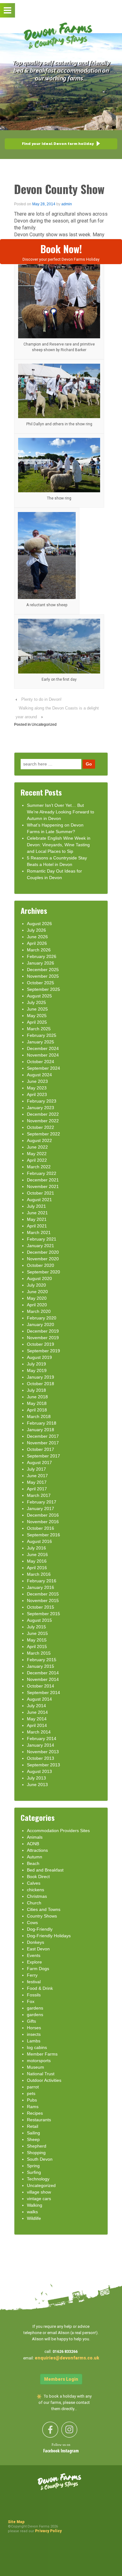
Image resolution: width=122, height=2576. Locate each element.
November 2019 (43, 1338)
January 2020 (41, 1324)
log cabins (37, 2047)
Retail (33, 2126)
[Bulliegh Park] (59, 390)
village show (39, 2192)
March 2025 (39, 1029)
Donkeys (36, 1942)
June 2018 (37, 1397)
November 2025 (43, 976)
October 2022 (41, 1127)
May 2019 (37, 1370)
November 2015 (43, 1600)
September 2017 (43, 1456)
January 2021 (41, 1246)
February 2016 (42, 1581)
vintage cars (39, 2199)
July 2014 (36, 1706)
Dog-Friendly (40, 1929)
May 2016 (37, 1561)
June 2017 (37, 1476)
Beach (33, 1863)
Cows (32, 1923)
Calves (34, 1883)
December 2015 (43, 1594)
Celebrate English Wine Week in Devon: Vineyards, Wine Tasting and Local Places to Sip (59, 845)
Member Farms (42, 2054)
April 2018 (37, 1410)
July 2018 (36, 1390)
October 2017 (41, 1449)
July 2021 (36, 1206)
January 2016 (41, 1587)
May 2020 (37, 1298)
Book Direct (38, 1877)
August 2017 (39, 1462)
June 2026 (37, 937)
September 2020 (43, 1272)
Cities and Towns (44, 1909)
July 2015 (36, 1627)
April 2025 (37, 1022)
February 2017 (42, 1502)
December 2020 (43, 1252)
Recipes (35, 2113)
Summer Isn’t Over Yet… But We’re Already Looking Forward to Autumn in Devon (61, 812)
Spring (33, 2166)
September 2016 (43, 1535)
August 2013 (39, 1771)
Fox (31, 2001)
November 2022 (43, 1121)
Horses (34, 2028)
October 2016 (41, 1528)
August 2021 (39, 1200)
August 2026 (39, 924)
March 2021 (39, 1232)
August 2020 (39, 1278)
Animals (35, 1837)
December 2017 (43, 1436)
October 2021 (41, 1193)
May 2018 (37, 1403)
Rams (33, 2107)
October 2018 (41, 1384)
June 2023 (37, 1081)
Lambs (34, 2041)
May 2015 (37, 1640)
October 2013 (41, 1758)
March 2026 (39, 950)
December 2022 (43, 1114)
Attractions (37, 1850)
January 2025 (41, 1042)
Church (34, 1903)
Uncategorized (44, 725)
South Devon (40, 2159)
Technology (38, 2179)
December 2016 (43, 1515)
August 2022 (39, 1140)
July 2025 (36, 1002)
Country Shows (42, 1916)
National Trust (41, 2074)
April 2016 (37, 1568)
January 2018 (41, 1430)
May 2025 (37, 1016)
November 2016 (43, 1522)
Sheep (33, 2139)
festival (34, 1982)
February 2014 (42, 1739)
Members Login (61, 2379)
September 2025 (43, 989)
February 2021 (42, 1239)
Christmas (37, 1896)
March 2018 (39, 1416)
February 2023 (42, 1101)
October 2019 (41, 1344)
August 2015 (39, 1620)
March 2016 (39, 1574)
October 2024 (41, 1062)
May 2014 (37, 1719)
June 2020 (37, 1292)
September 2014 (43, 1693)
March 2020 (39, 1311)
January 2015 (41, 1666)
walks (32, 2212)
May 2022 (37, 1154)
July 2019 (36, 1364)
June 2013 (37, 1785)
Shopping (36, 2153)
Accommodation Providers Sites (58, 1831)
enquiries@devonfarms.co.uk (67, 2358)
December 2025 (43, 970)
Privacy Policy (48, 2531)
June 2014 (37, 1712)
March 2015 (39, 1653)
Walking (35, 2205)
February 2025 (42, 1035)
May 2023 (37, 1088)
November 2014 (43, 1679)
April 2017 (37, 1489)
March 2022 (39, 1167)
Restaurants (39, 2120)
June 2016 (37, 1554)
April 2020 (37, 1305)
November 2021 (43, 1186)
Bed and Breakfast (45, 1870)
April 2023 (37, 1094)
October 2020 (41, 1265)
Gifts (31, 2021)
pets (31, 2093)
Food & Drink (40, 1988)
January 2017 (41, 1508)
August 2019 (39, 1357)
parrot (33, 2087)
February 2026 (42, 956)
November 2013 (43, 1752)
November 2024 (43, 1055)
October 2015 (41, 1607)
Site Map (16, 2522)
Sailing (33, 2133)
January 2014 (41, 1745)
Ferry (32, 1975)
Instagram (70, 2451)
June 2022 (37, 1147)
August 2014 (39, 1699)
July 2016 (36, 1548)
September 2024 (43, 1068)
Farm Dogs (38, 1969)
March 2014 (39, 1732)
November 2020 (43, 1259)
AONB (33, 1844)
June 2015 (37, 1633)
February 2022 (42, 1173)
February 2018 (42, 1423)
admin (67, 204)
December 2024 (43, 1048)
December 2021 (43, 1180)
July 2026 (36, 930)
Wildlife (34, 2218)
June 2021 (37, 1213)
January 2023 (41, 1108)
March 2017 (39, 1495)
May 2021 (37, 1219)
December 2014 (43, 1673)
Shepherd (37, 2146)
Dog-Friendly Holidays (49, 1936)
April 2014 (37, 1725)
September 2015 (43, 1614)
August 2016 (39, 1541)
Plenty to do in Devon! (41, 699)
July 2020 (36, 1285)
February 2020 (42, 1318)
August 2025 (39, 996)
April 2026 (37, 943)
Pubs (32, 2100)
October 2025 (41, 983)
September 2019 (43, 1351)
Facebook (52, 2451)
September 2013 (43, 1765)
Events (34, 1955)
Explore (34, 1962)
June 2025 (37, 1009)
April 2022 (37, 1160)
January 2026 (41, 963)
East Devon (38, 1949)
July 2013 (36, 1778)
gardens (35, 2008)
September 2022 (43, 1134)
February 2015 (42, 1660)
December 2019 (43, 1331)
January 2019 (41, 1377)
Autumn (35, 1857)
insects (34, 2034)
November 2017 (43, 1443)
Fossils (34, 1995)
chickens (36, 1890)
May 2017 (37, 1482)
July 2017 (36, 1469)
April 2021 (37, 1226)
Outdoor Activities (44, 2080)
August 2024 (39, 1075)
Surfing (34, 2172)
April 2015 (37, 1646)
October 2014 (41, 1686)
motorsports (39, 2061)
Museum (36, 2067)
